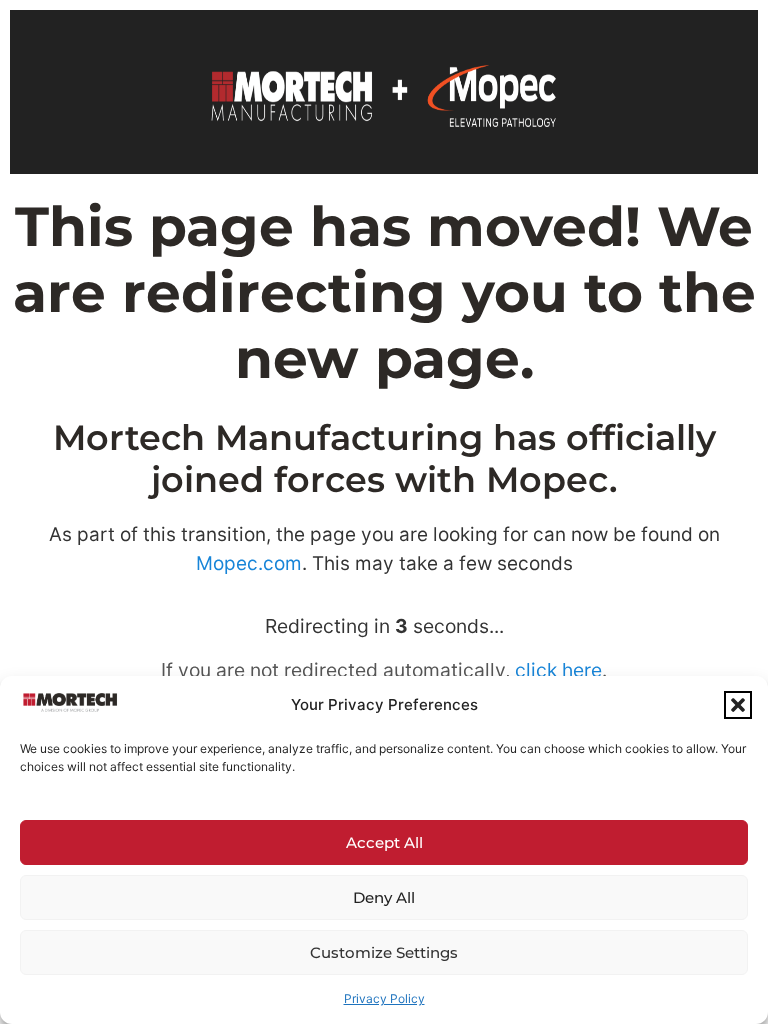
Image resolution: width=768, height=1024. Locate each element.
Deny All (384, 897)
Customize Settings (384, 952)
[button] (738, 705)
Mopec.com (249, 563)
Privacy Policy (384, 998)
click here (558, 670)
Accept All (384, 842)
